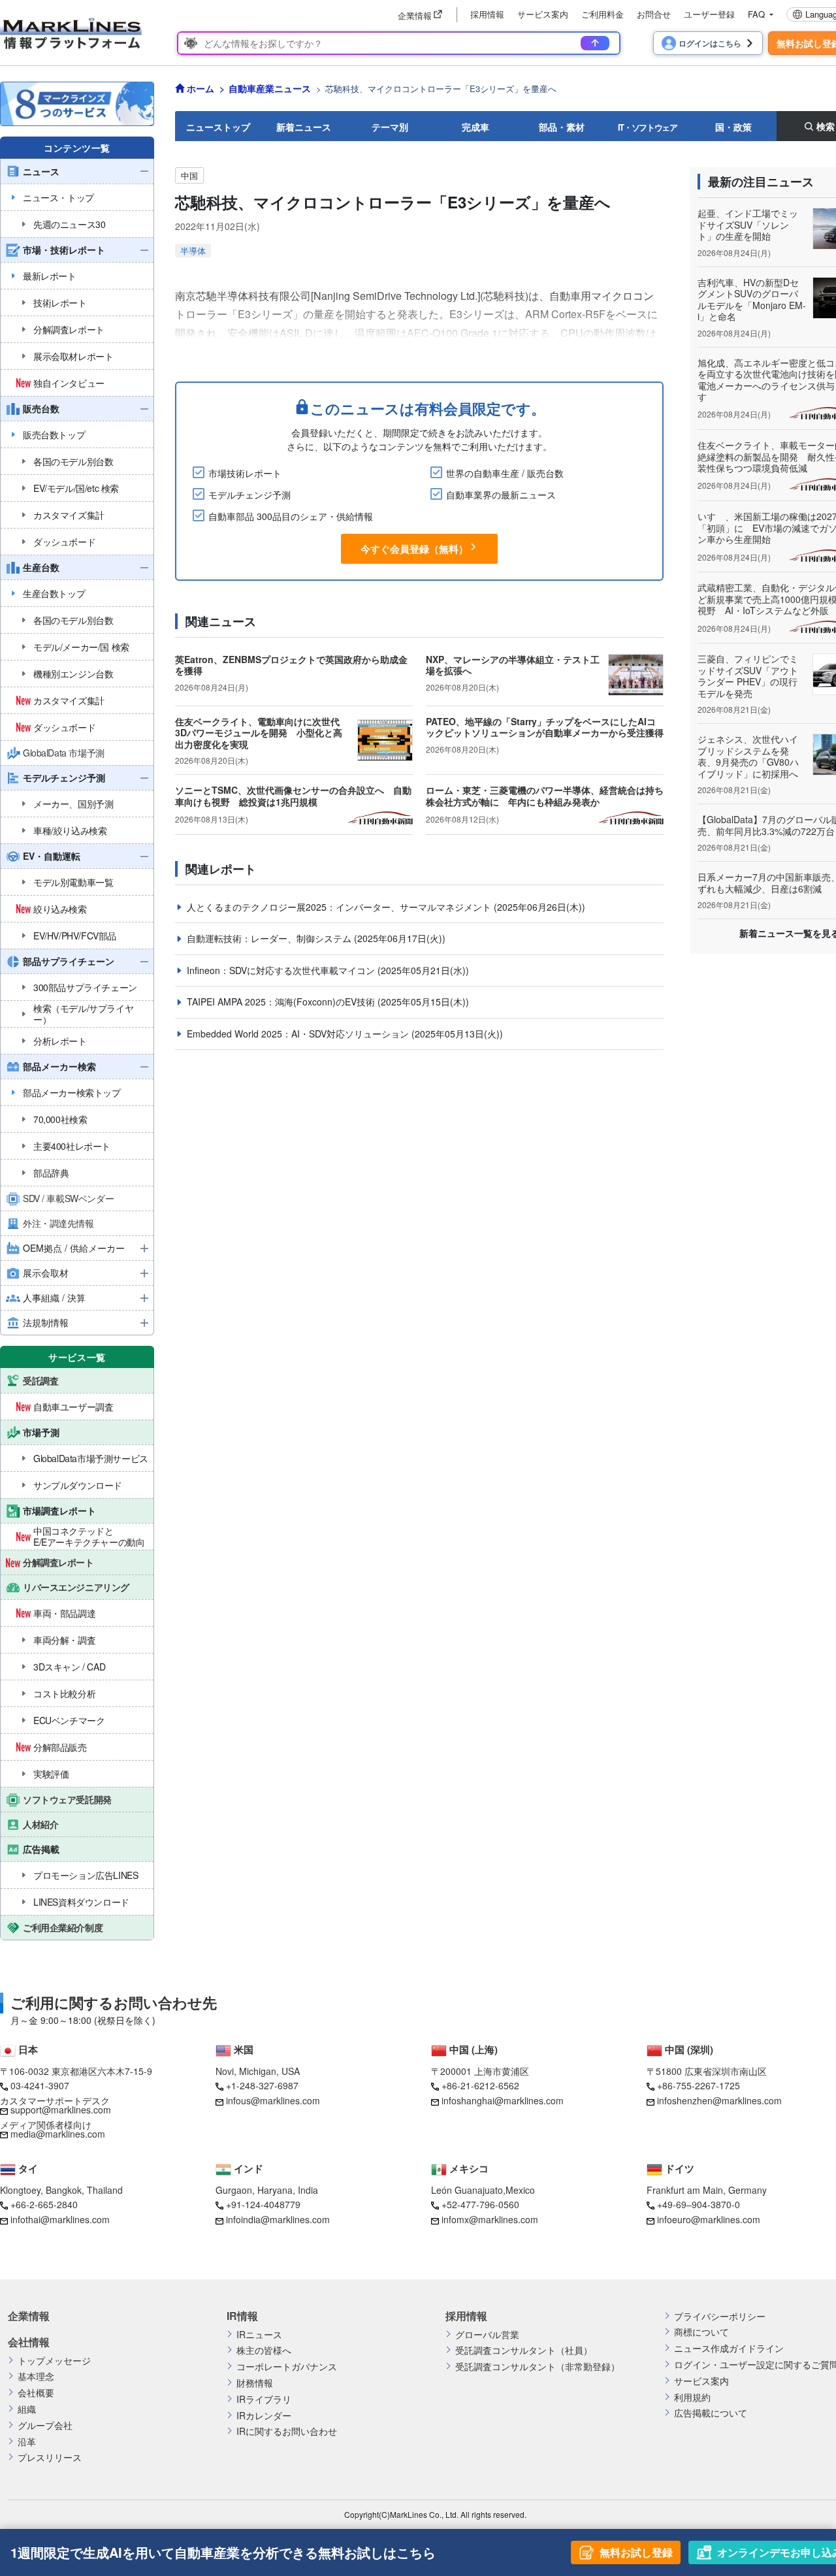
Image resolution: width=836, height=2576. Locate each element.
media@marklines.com (58, 2134)
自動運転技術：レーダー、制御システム (270, 938)
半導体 (193, 251)
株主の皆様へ (264, 2350)
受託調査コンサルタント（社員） (524, 2350)
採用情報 (487, 14)
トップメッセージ (54, 2361)
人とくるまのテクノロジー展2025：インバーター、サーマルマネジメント (340, 907)
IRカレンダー (264, 2416)
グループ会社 (45, 2425)
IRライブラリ (264, 2399)
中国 (189, 175)
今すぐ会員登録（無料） (414, 549)
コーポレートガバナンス (287, 2367)
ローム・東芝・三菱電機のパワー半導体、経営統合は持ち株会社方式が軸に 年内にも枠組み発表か (545, 796)
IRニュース (259, 2335)
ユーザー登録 (709, 14)
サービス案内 (543, 14)
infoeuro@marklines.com (709, 2219)
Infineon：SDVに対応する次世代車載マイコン (282, 970)
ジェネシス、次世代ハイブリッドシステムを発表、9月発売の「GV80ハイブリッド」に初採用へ (748, 756)
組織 (27, 2409)
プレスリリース (50, 2457)
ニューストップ (218, 127)
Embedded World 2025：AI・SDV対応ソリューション (299, 1034)
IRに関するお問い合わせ (287, 2431)
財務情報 (255, 2383)
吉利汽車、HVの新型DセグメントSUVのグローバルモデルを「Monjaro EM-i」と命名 (752, 300)
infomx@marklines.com (490, 2219)
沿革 (27, 2442)
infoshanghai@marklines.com (503, 2100)
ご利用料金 (603, 14)
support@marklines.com (61, 2110)
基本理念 (36, 2376)
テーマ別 (390, 127)
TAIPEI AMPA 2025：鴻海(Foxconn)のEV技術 (282, 1002)
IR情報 (242, 2316)
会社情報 (29, 2342)
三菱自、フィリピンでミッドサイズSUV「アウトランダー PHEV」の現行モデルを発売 (748, 676)
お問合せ (654, 14)
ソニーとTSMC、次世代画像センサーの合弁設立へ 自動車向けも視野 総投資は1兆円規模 (293, 796)
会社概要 (36, 2393)
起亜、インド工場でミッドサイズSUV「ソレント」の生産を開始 (748, 224)
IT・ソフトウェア (648, 127)
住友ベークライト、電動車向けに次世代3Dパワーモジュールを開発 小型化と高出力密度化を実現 (259, 733)
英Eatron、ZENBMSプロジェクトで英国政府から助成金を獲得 (291, 665)
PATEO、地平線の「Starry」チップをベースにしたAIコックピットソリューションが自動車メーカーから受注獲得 (545, 727)
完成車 (475, 127)
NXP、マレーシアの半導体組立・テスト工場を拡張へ (513, 665)
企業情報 (29, 2316)
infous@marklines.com (273, 2100)
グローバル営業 (487, 2335)
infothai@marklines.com (60, 2219)
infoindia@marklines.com (278, 2219)
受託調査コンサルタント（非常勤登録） (538, 2367)
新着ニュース (304, 127)
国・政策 (733, 127)
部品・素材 (562, 127)
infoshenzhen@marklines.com (719, 2100)
